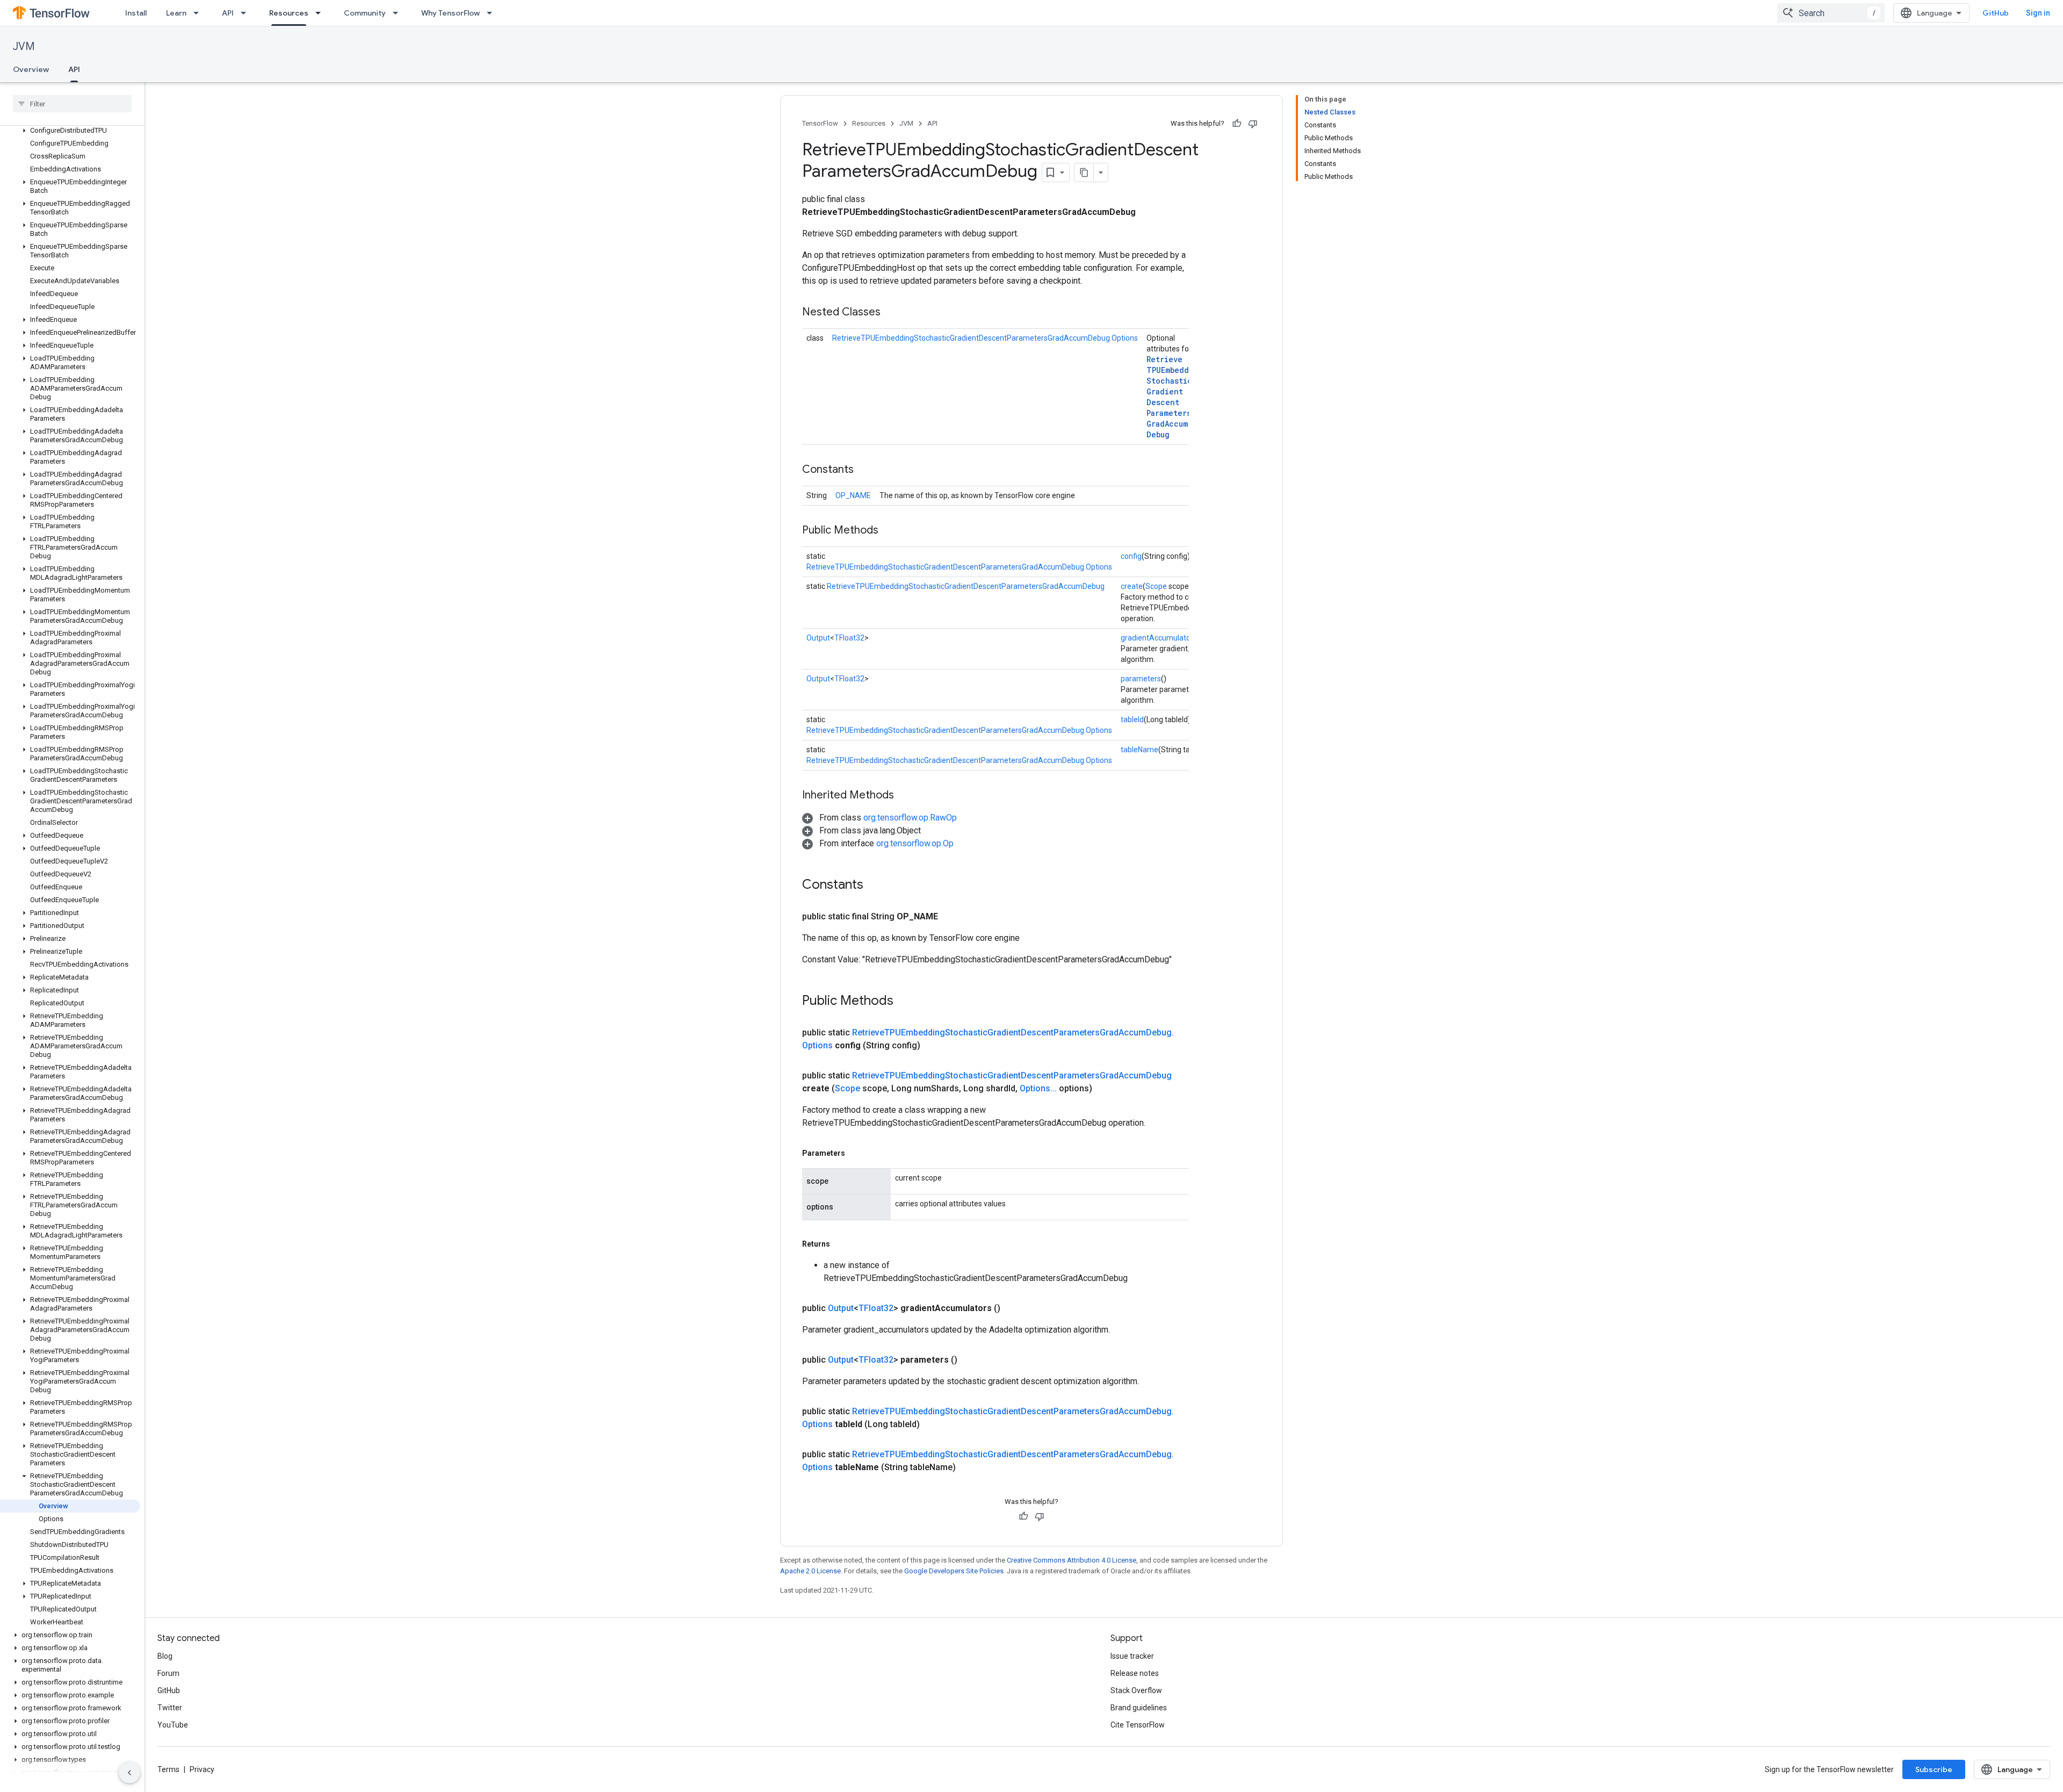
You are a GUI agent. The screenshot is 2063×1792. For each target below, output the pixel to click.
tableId (1132, 719)
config (1131, 556)
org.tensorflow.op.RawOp (910, 818)
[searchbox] (72, 104)
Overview (31, 69)
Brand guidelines (1139, 1708)
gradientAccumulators (1159, 638)
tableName (1139, 750)
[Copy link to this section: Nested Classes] (891, 313)
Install (136, 13)
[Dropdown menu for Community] (399, 13)
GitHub (1996, 13)
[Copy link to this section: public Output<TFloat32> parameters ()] (970, 1360)
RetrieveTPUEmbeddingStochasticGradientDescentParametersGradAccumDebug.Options (985, 338)
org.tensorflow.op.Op (915, 843)
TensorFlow (820, 123)
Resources (289, 13)
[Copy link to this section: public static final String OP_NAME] (951, 917)
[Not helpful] (1253, 124)
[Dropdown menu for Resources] (321, 13)
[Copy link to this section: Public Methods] (889, 531)
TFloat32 (849, 638)
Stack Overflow (1136, 1690)
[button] (70, 131)
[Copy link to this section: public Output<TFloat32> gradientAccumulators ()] (1013, 1308)
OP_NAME (853, 495)
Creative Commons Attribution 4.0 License (1072, 1560)
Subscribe (1934, 1769)
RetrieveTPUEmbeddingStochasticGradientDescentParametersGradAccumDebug (1175, 397)
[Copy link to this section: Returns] (841, 1244)
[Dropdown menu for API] (247, 13)
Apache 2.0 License (810, 1571)
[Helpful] (1237, 124)
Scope (1156, 586)
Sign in (2038, 13)
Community (365, 13)
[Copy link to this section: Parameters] (856, 1153)
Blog (165, 1656)
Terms (168, 1769)
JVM (24, 46)
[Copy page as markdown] (1084, 172)
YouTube (173, 1725)
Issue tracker (1132, 1656)
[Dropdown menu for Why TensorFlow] (493, 13)
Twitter (170, 1708)
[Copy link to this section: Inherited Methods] (905, 796)
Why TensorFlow (450, 13)
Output (818, 638)
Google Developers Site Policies (954, 1571)
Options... (1038, 1088)
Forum (168, 1673)
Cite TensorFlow (1138, 1725)
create (1132, 586)
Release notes (1135, 1673)
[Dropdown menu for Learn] (199, 13)
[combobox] (1831, 13)
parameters (1141, 679)
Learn (176, 13)
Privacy (202, 1769)
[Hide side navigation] (129, 1773)
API (228, 13)
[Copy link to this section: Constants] (864, 470)
